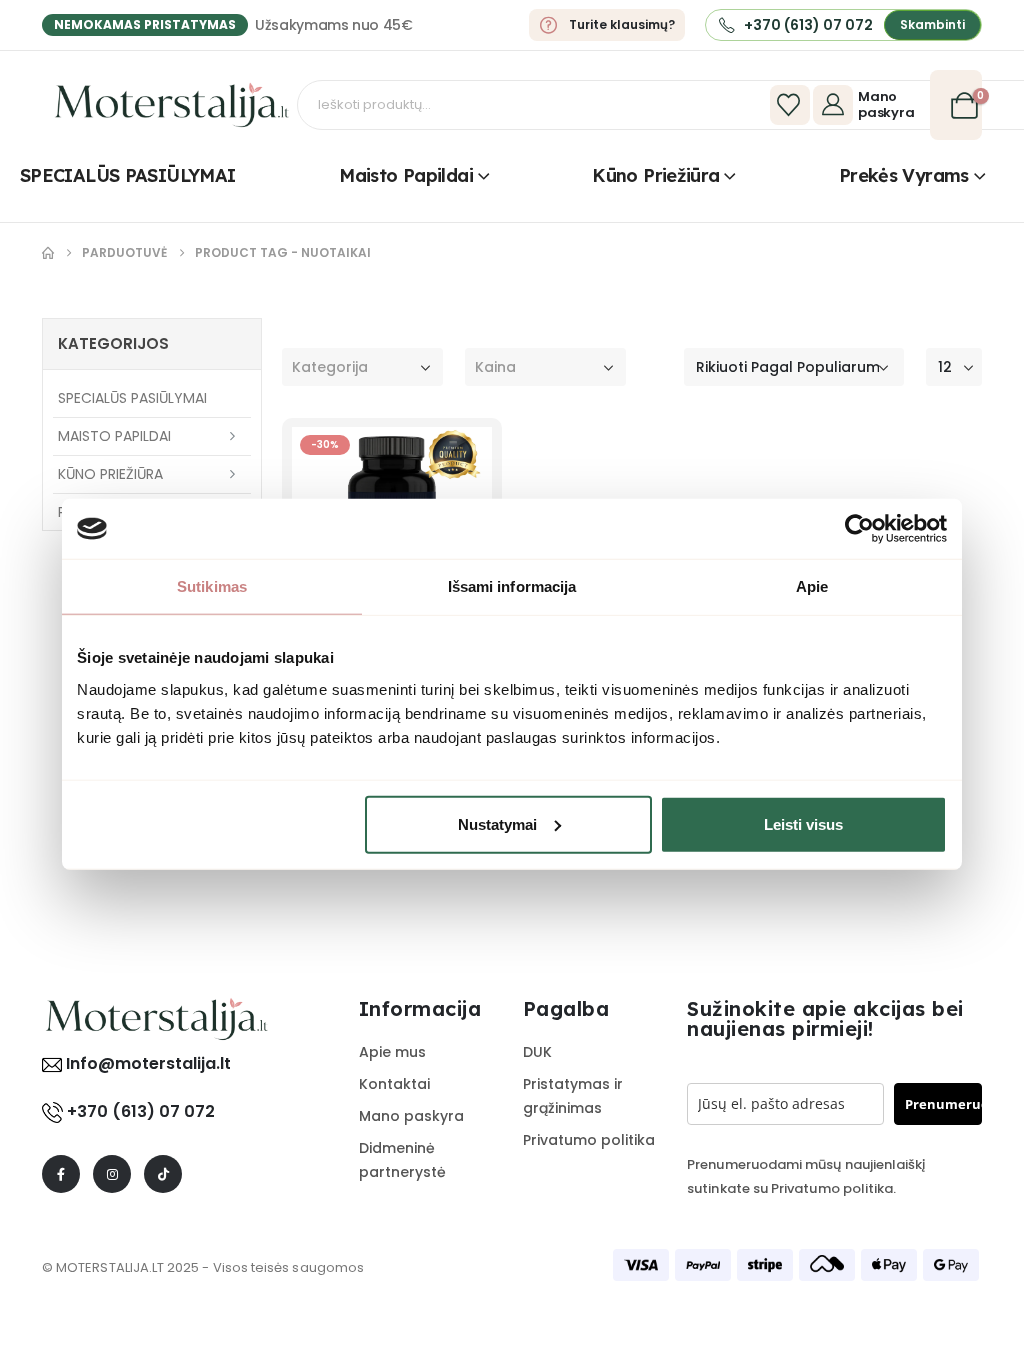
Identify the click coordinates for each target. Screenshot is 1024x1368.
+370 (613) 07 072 (141, 1111)
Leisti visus (803, 823)
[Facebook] (61, 1174)
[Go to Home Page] (48, 253)
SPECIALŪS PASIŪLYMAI (127, 175)
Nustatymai (497, 823)
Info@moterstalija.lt (146, 1063)
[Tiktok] (163, 1174)
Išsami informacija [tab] (512, 586)
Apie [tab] (812, 586)
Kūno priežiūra (655, 175)
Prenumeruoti (943, 1104)
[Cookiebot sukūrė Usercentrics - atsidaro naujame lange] (859, 529)
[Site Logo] (172, 105)
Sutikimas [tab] (212, 586)
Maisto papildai (406, 175)
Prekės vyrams (904, 175)
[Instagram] (112, 1174)
